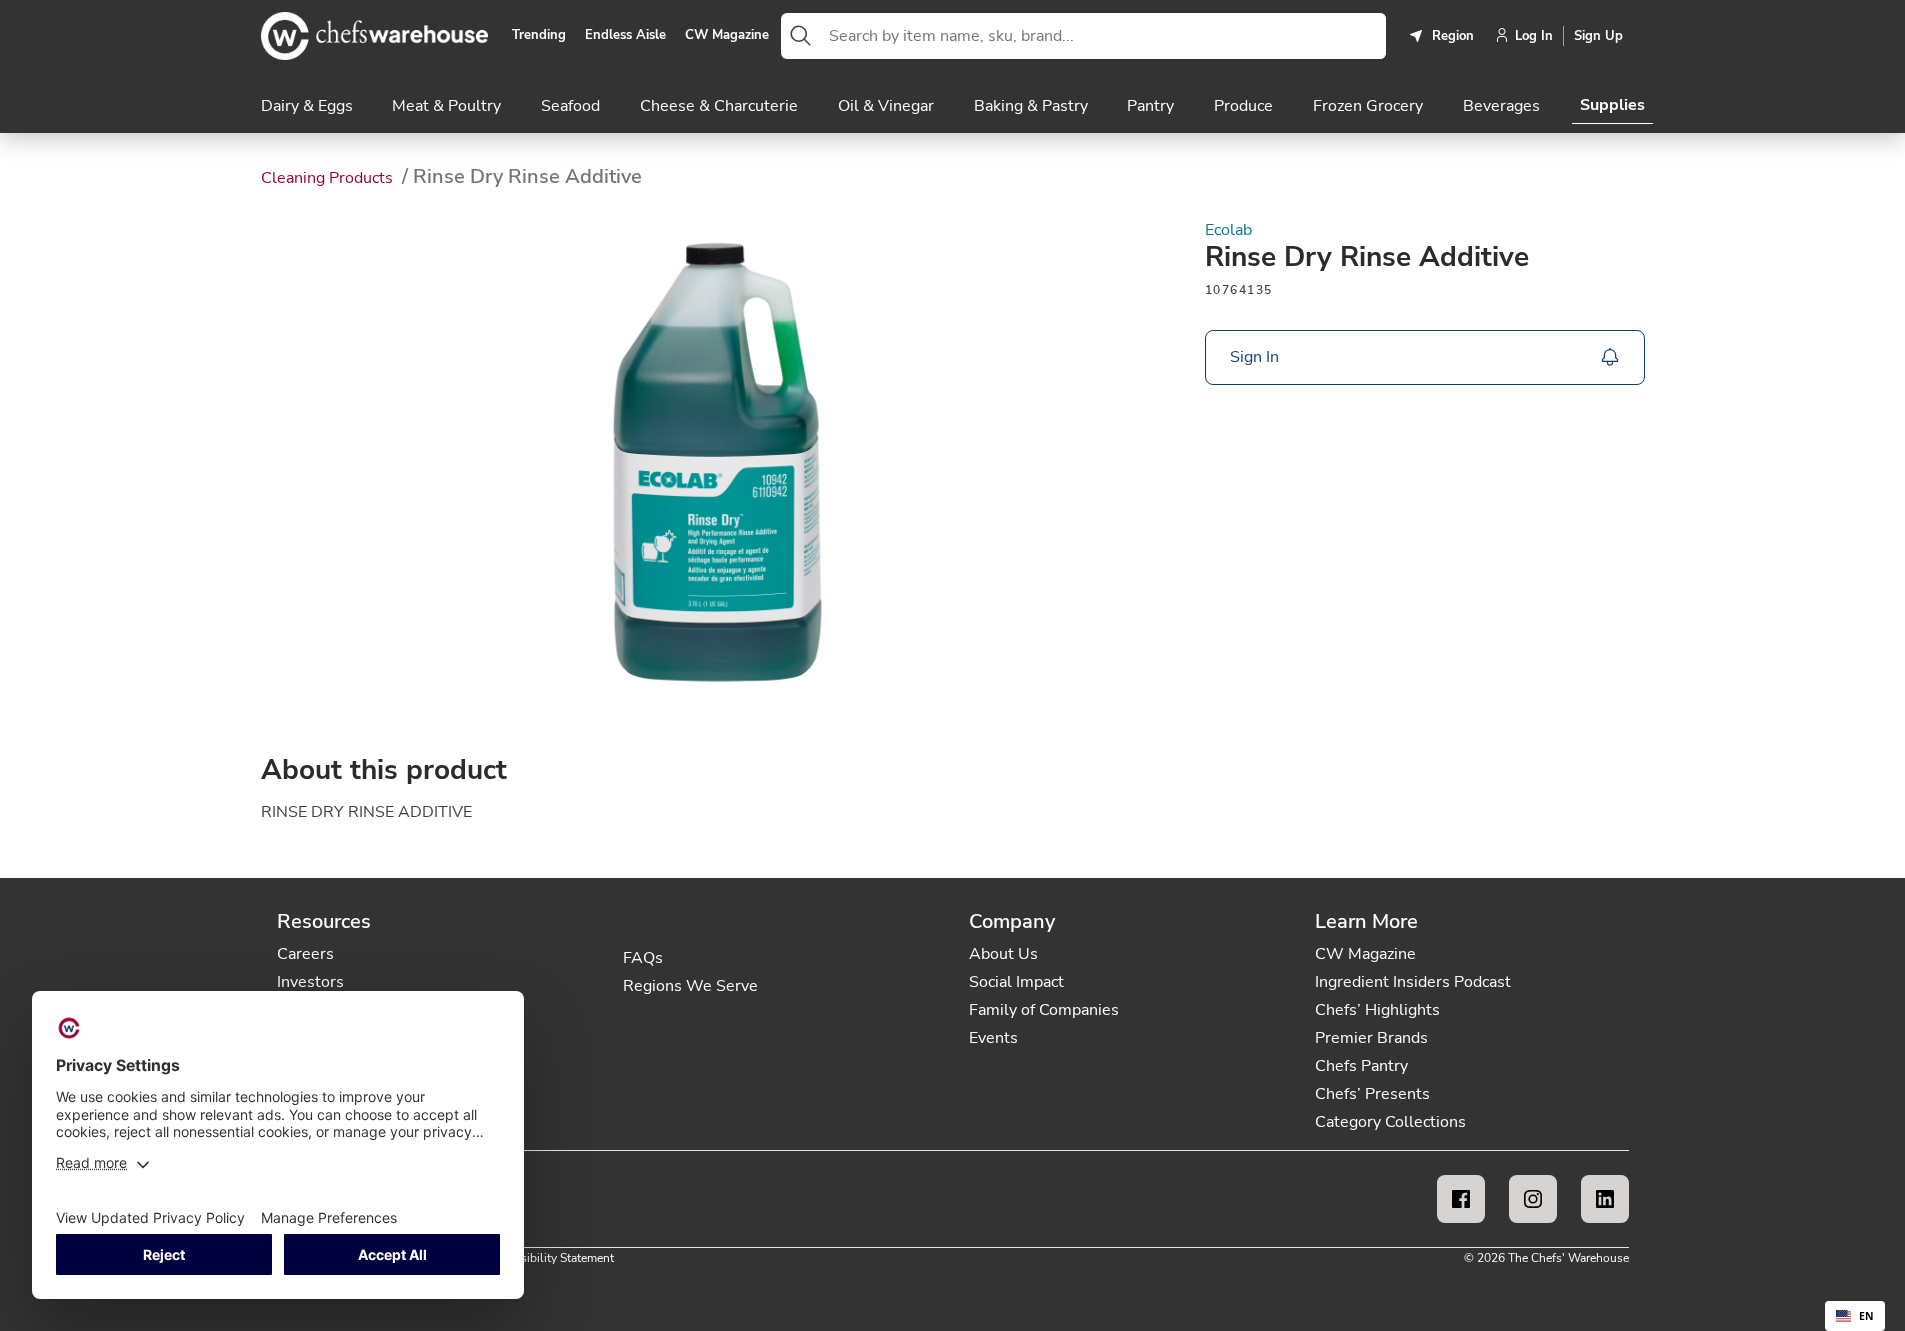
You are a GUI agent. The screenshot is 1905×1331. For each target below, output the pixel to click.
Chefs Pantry (1361, 1066)
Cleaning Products (329, 178)
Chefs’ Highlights (1377, 1010)
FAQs (643, 958)
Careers (305, 954)
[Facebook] (1461, 1199)
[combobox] (1103, 36)
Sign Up (1598, 36)
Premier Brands (1371, 1038)
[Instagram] (1533, 1199)
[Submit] (801, 36)
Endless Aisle (625, 36)
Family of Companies (1044, 1010)
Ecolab (1228, 230)
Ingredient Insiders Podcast (1413, 982)
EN (1866, 1316)
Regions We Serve (690, 986)
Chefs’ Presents (1372, 1094)
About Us (1003, 954)
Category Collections (1390, 1122)
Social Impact (1016, 982)
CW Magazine (727, 36)
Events (993, 1038)
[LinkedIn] (1605, 1199)
